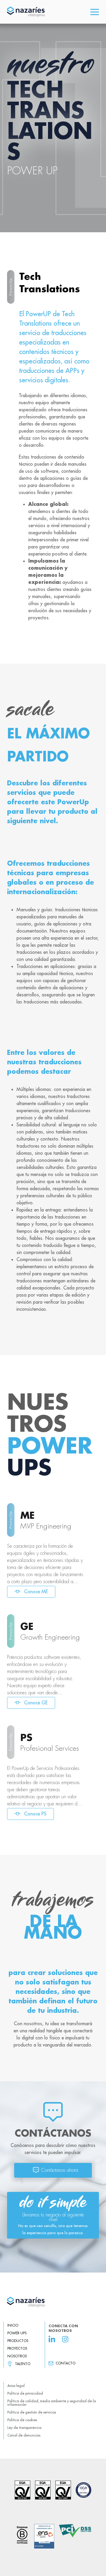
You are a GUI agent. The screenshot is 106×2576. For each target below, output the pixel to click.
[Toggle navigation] (95, 12)
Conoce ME (35, 1591)
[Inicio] (53, 2302)
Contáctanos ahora (60, 2170)
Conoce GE (35, 1703)
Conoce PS (35, 1814)
